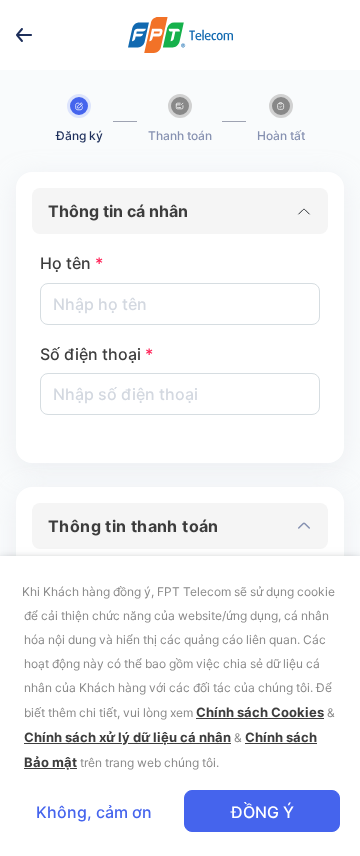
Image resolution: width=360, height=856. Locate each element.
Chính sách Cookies (260, 712)
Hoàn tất (281, 135)
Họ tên (71, 263)
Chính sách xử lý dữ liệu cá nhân (127, 737)
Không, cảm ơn (94, 812)
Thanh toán (180, 135)
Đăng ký (79, 135)
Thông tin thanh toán (133, 526)
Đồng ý (262, 812)
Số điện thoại (96, 354)
